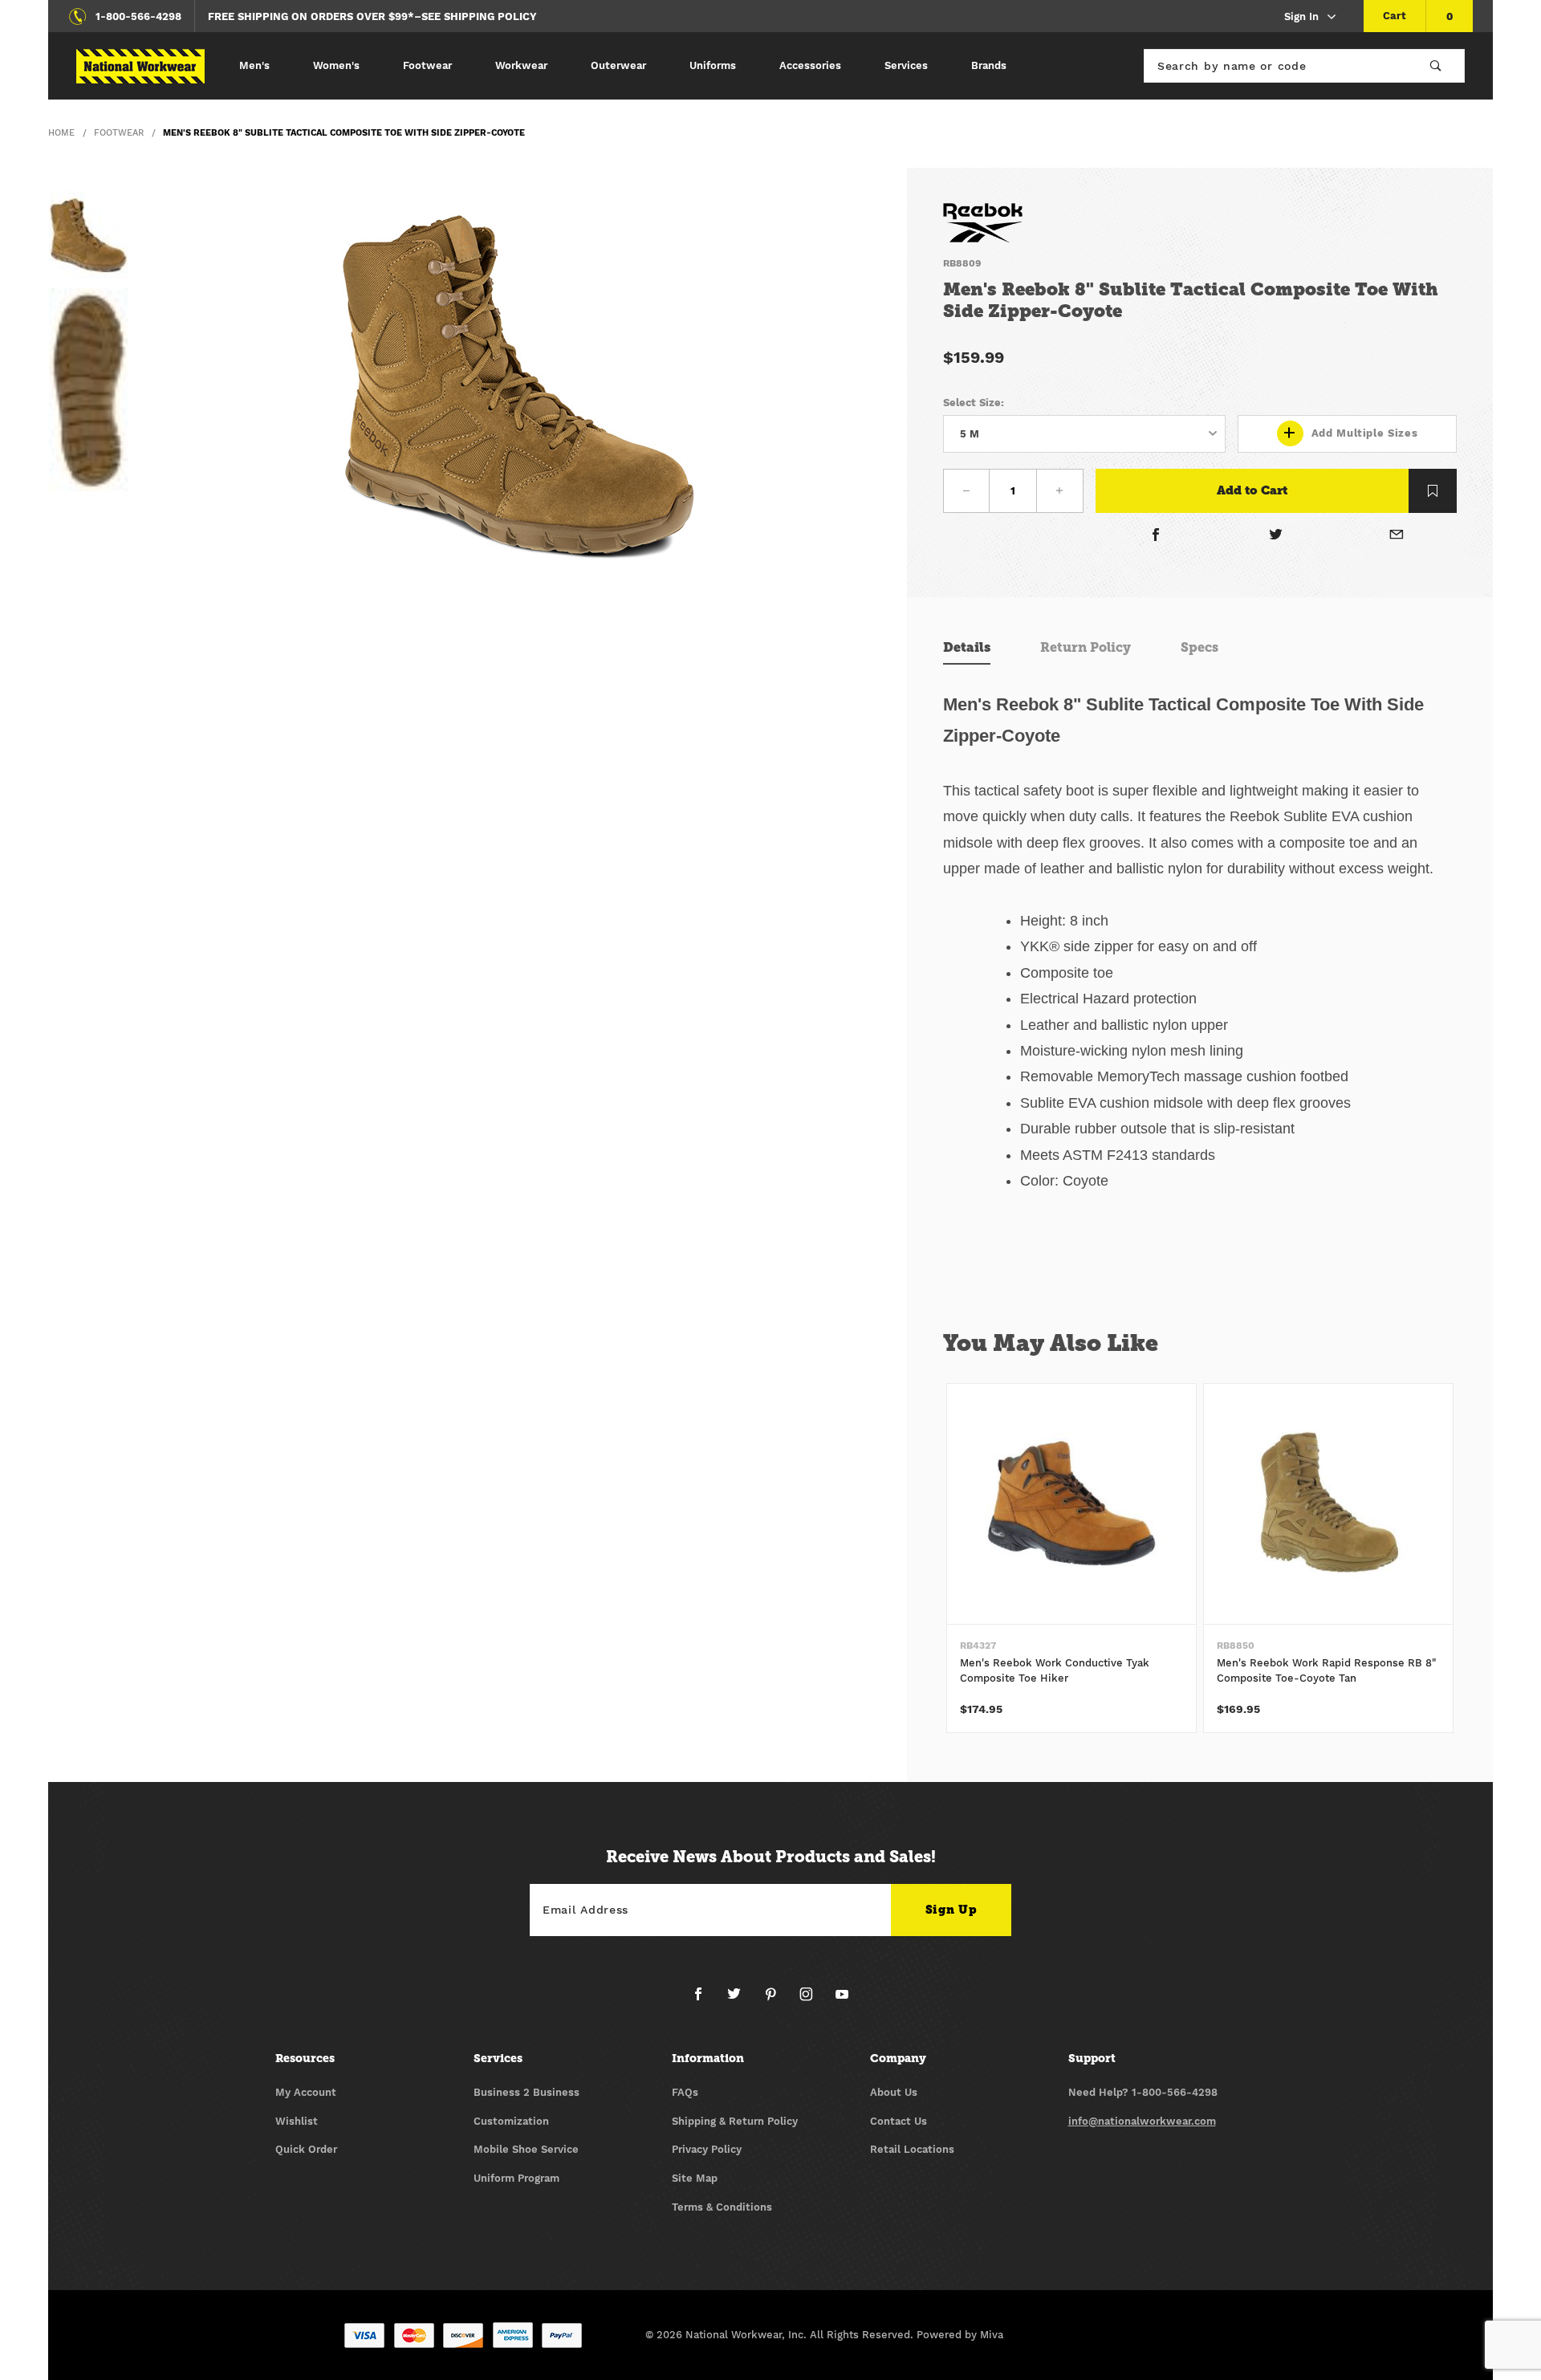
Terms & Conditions (722, 2207)
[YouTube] (842, 2000)
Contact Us (899, 2121)
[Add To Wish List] (1433, 491)
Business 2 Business (527, 2092)
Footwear (427, 65)
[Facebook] (1156, 537)
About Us (894, 2092)
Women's (336, 65)
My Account (306, 2092)
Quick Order (306, 2149)
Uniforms (713, 65)
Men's (254, 65)
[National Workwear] (140, 66)
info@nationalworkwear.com (1142, 2121)
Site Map (695, 2178)
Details (967, 647)
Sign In (1301, 16)
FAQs (685, 2092)
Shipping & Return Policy (735, 2121)
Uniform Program (516, 2178)
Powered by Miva (960, 2335)
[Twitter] (1277, 537)
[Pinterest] (777, 2000)
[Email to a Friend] (1397, 537)
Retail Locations (912, 2149)
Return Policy (1086, 647)
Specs (1199, 647)
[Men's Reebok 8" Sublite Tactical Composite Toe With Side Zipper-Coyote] (518, 384)
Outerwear (618, 65)
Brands (989, 65)
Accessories (810, 65)
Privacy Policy (707, 2149)
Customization (511, 2121)
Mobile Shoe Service (526, 2149)
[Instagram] (813, 2000)
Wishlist (297, 2121)
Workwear (521, 65)
